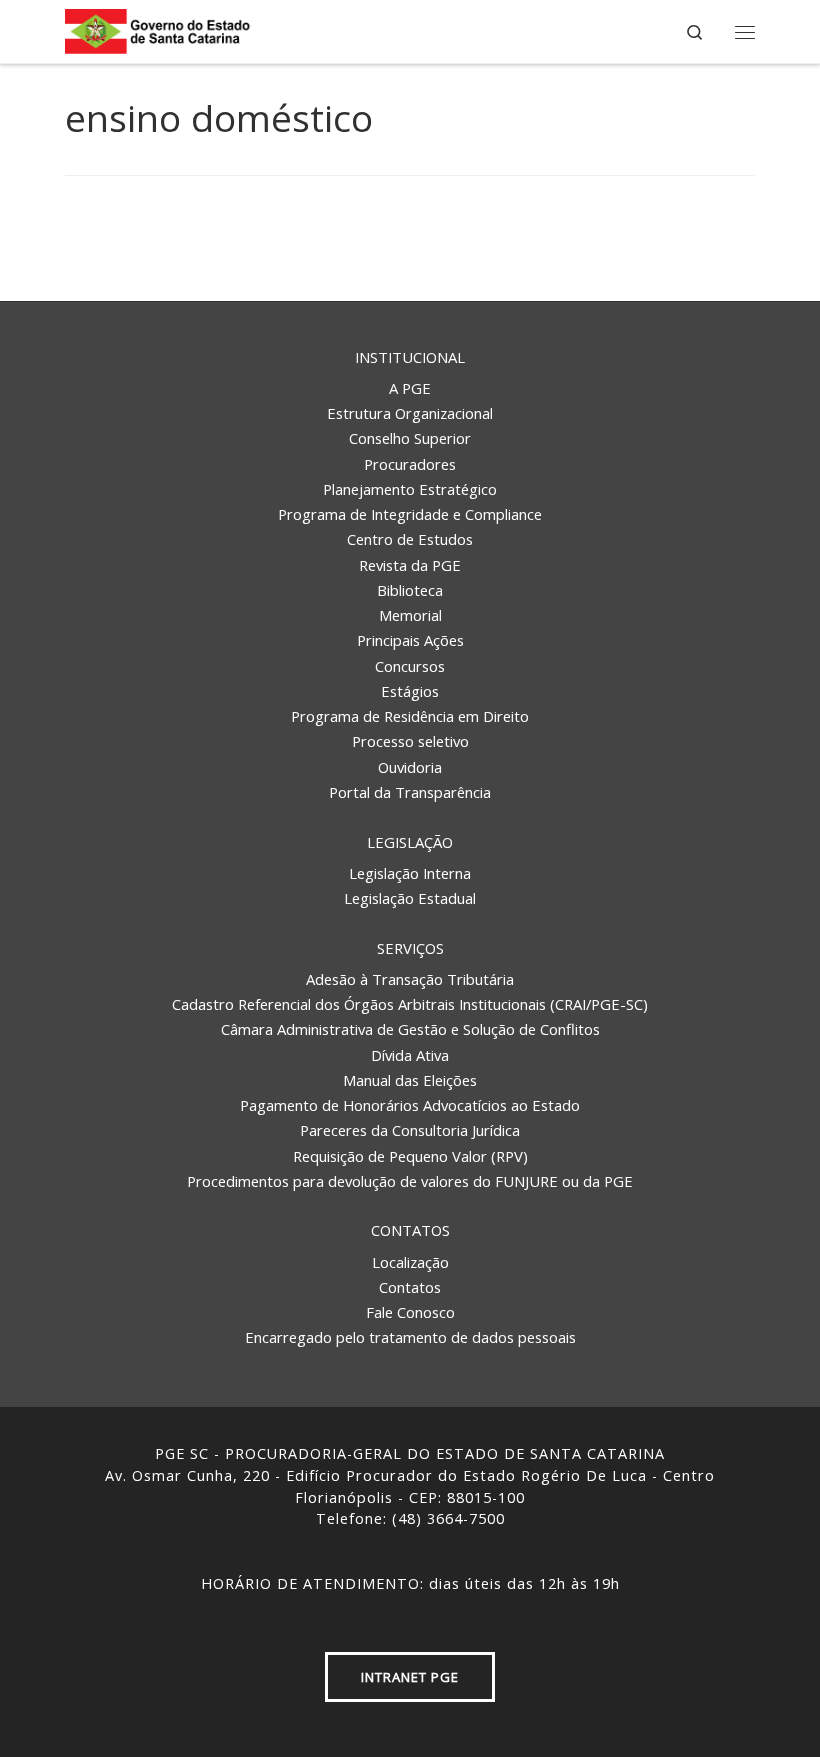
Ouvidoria (410, 767)
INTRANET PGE (410, 1677)
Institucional (410, 357)
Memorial (410, 615)
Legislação (410, 842)
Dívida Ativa (410, 1055)
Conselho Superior (410, 438)
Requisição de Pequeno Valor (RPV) (410, 1156)
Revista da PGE (410, 565)
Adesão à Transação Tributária (410, 979)
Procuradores (410, 464)
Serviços (410, 948)
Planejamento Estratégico (410, 489)
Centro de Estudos (410, 539)
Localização (410, 1262)
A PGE (410, 388)
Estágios (410, 691)
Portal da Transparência (410, 792)
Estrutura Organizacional (410, 413)
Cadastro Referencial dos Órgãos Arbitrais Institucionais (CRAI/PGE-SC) (410, 1004)
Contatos (410, 1230)
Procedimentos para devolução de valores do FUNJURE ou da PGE (410, 1181)
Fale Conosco (410, 1312)
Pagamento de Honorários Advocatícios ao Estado (410, 1105)
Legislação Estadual (410, 898)
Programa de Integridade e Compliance (410, 514)
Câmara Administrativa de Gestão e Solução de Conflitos (410, 1029)
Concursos (410, 666)
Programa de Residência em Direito (410, 716)
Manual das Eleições (410, 1080)
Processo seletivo (410, 741)
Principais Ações (410, 640)
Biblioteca (410, 590)
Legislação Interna (410, 873)
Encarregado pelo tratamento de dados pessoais (410, 1337)
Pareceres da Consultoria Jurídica (410, 1130)
